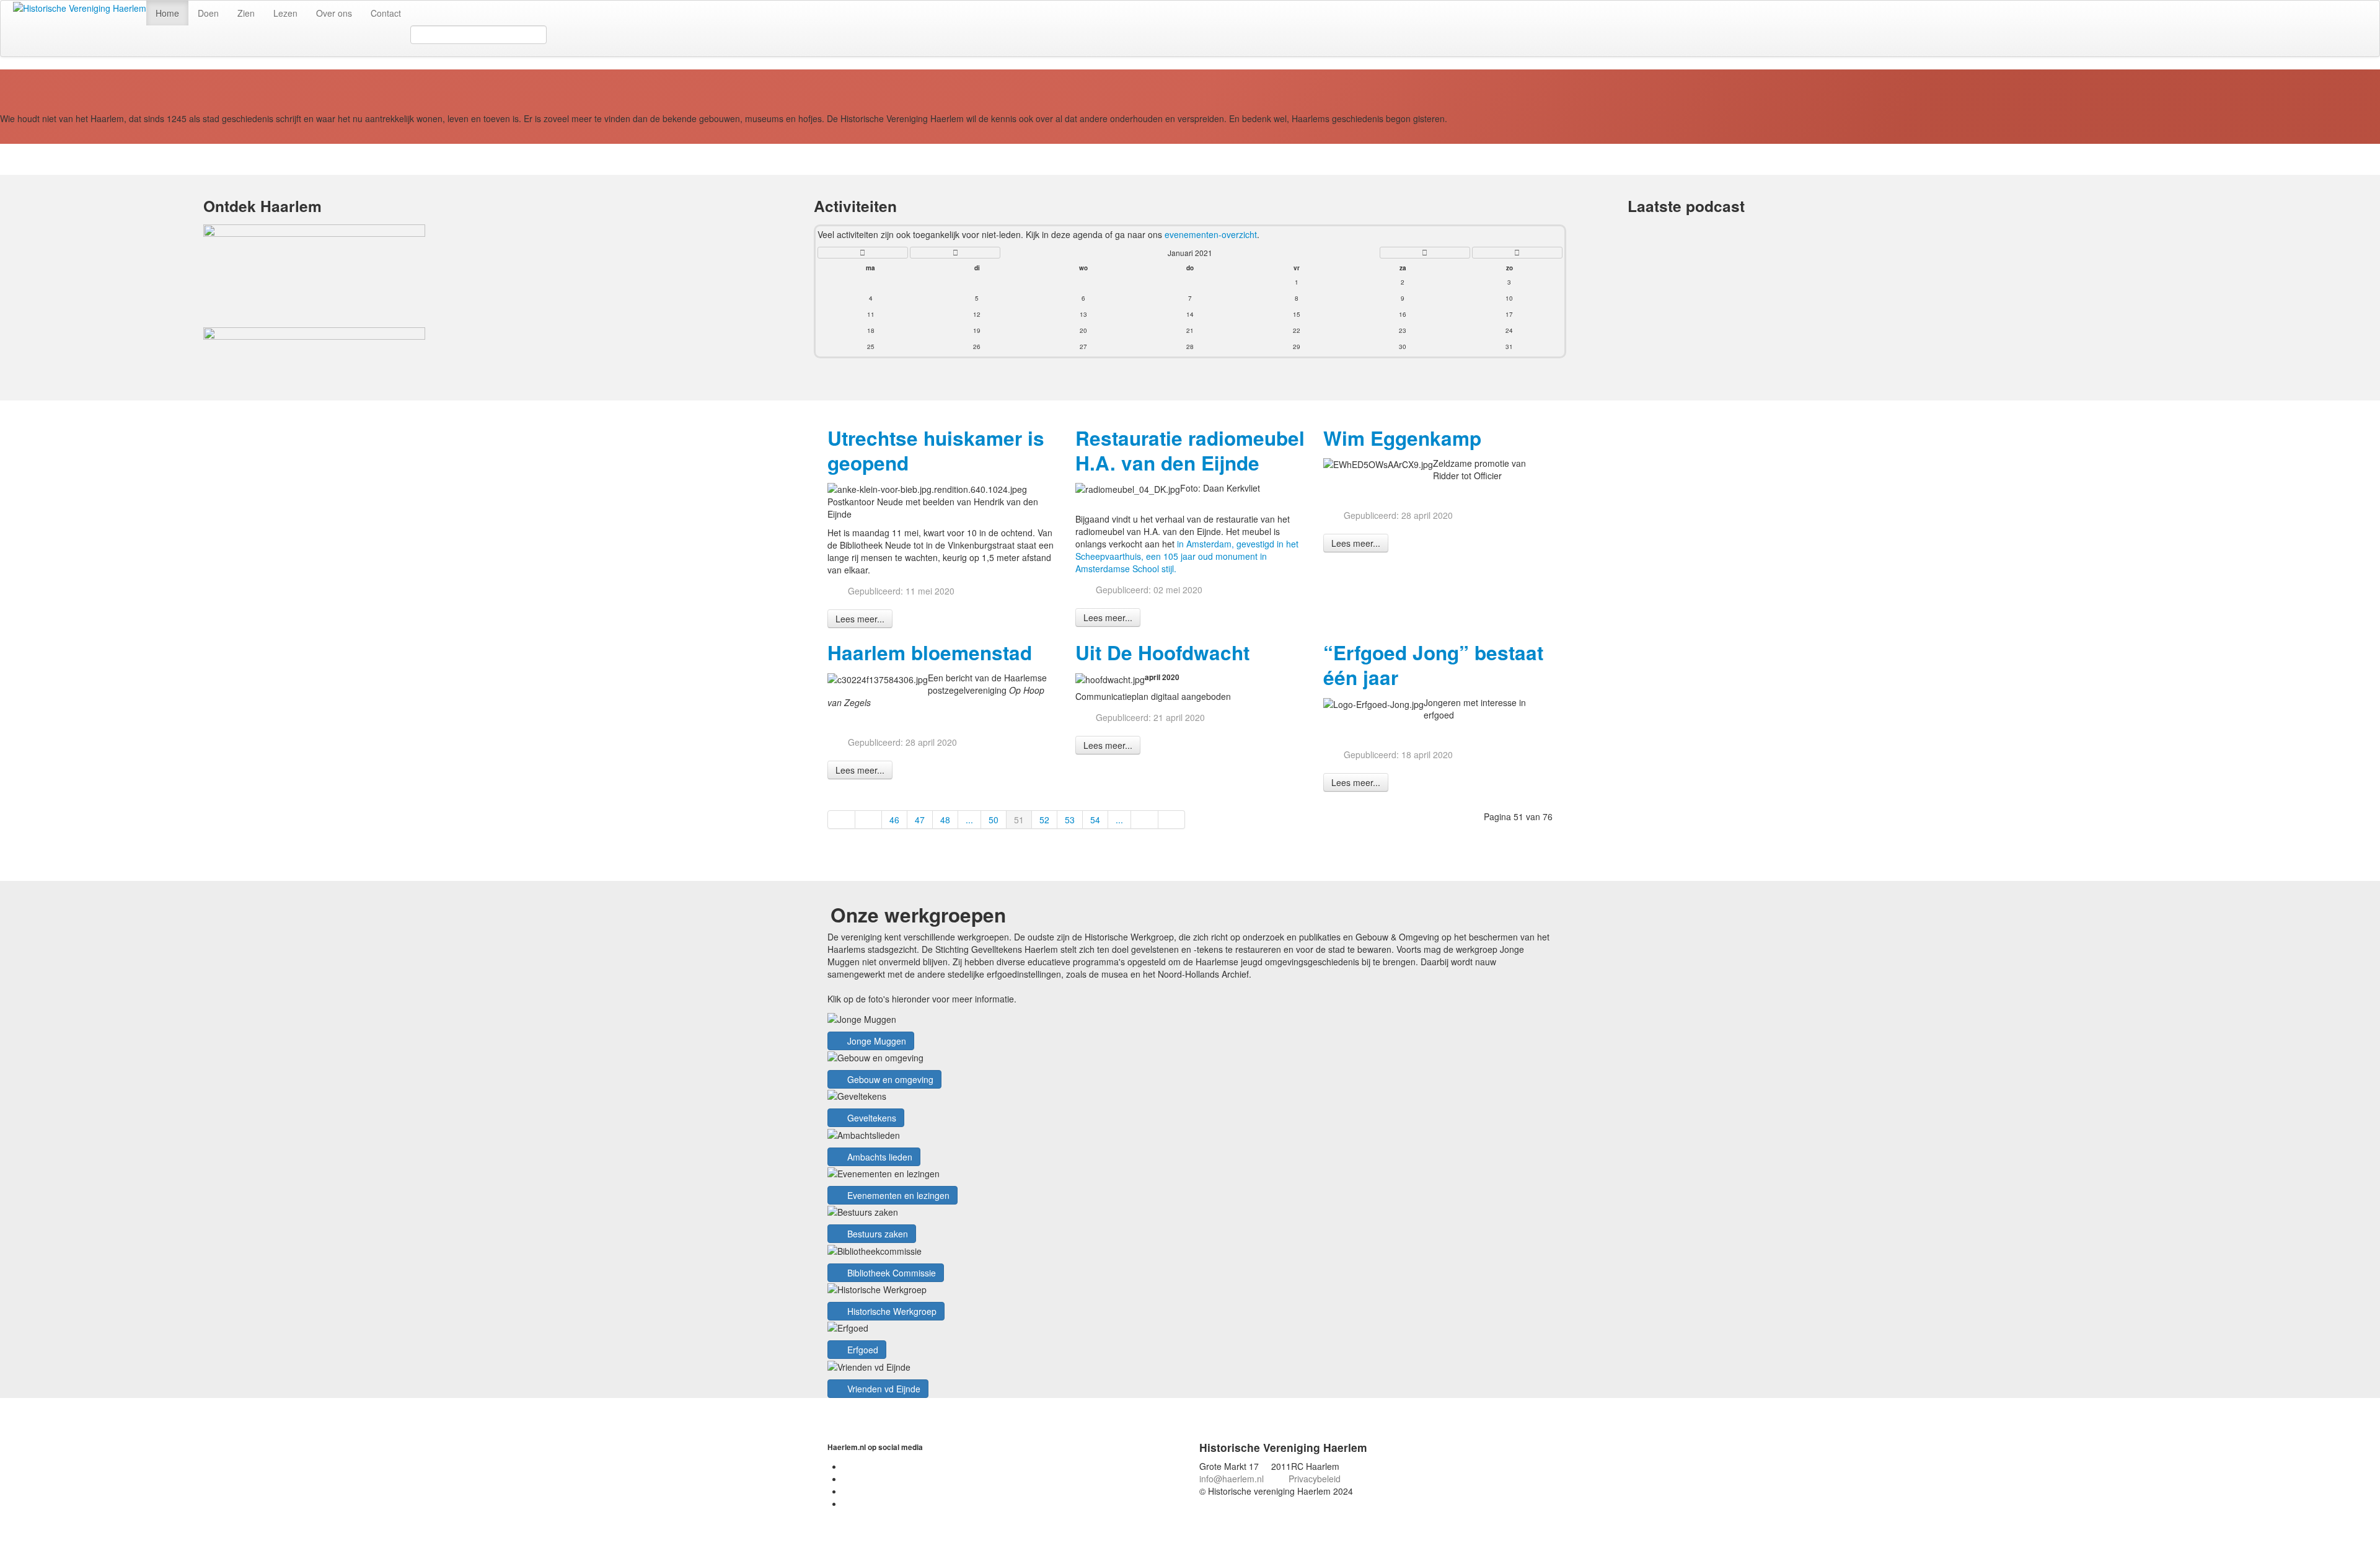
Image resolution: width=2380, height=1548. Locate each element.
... (969, 820)
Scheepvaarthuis (1108, 556)
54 (1095, 820)
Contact (386, 13)
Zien (246, 13)
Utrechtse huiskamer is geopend (936, 450)
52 (1044, 820)
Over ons (334, 13)
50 (994, 820)
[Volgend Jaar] (1517, 253)
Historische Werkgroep (891, 1311)
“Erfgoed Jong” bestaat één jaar (1433, 665)
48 (945, 820)
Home (167, 13)
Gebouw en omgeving (889, 1079)
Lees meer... (860, 619)
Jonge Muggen (875, 1041)
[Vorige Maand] (955, 253)
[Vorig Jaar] (863, 253)
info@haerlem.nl (1232, 1479)
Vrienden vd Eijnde (883, 1389)
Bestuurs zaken (876, 1234)
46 (894, 820)
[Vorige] (869, 820)
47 (920, 820)
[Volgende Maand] (1425, 253)
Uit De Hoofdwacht (1162, 652)
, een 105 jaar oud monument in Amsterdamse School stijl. (1171, 562)
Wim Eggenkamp (1402, 438)
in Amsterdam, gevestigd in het (1238, 544)
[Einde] (1172, 820)
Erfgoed (862, 1350)
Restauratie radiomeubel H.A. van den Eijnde (1190, 450)
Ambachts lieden (879, 1157)
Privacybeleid (1315, 1479)
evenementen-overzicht (1211, 234)
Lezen (285, 13)
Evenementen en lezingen (897, 1195)
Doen (208, 13)
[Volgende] (1145, 820)
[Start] (841, 820)
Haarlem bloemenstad (930, 652)
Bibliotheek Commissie (890, 1273)
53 (1070, 820)
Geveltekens (870, 1118)
